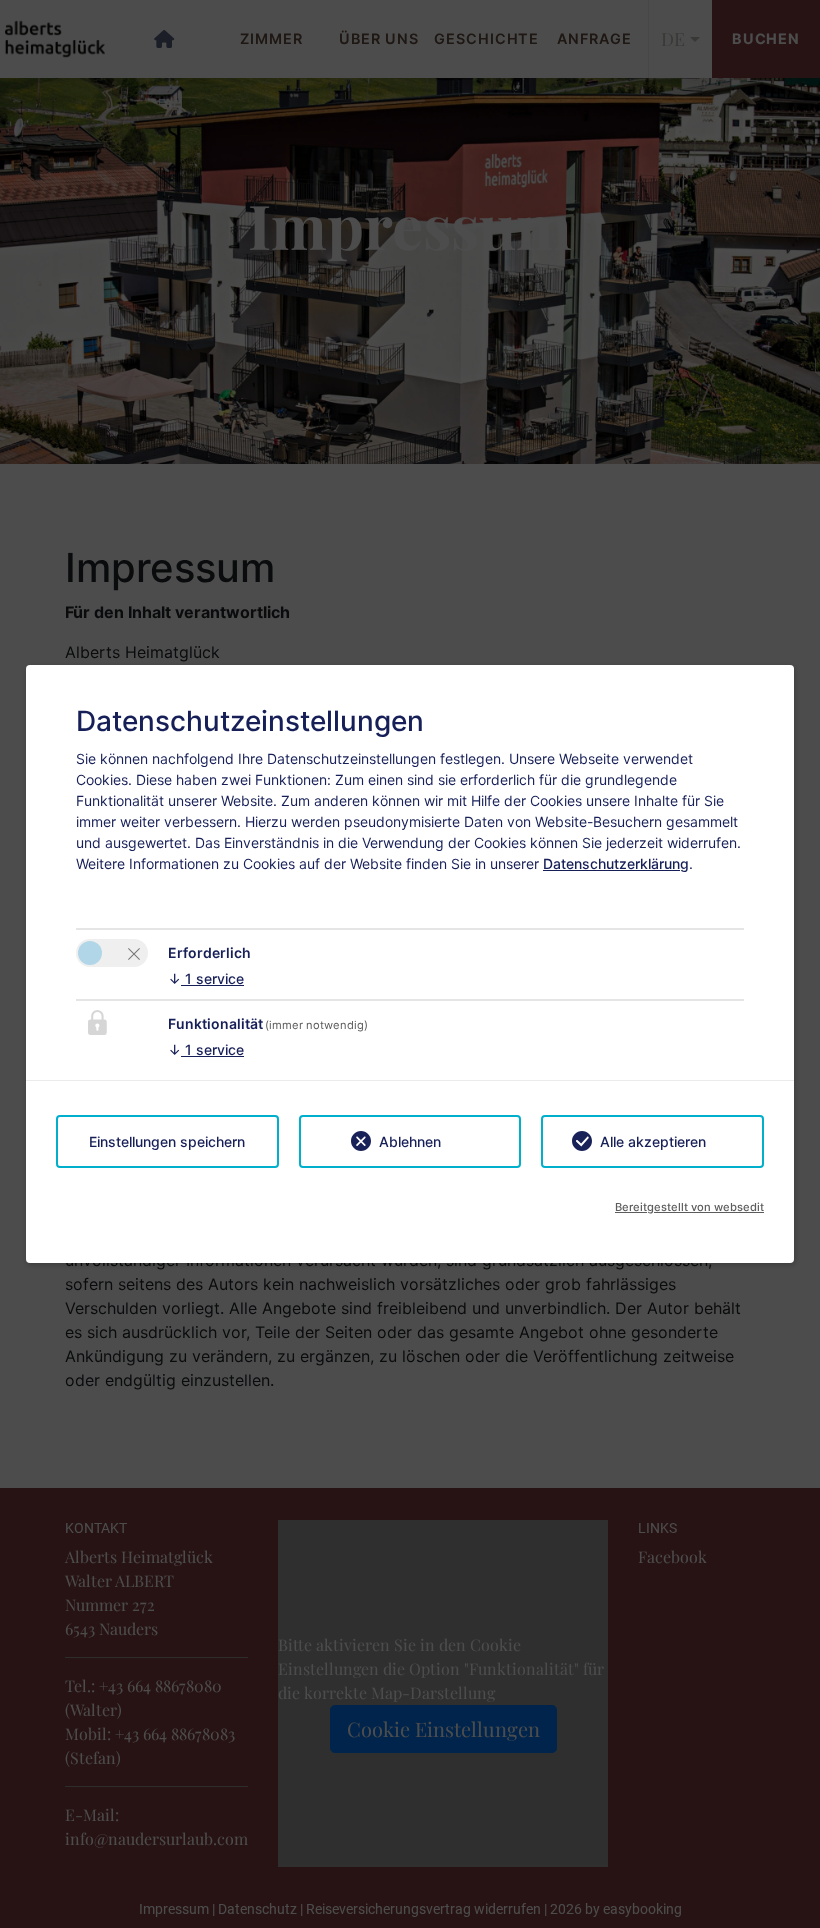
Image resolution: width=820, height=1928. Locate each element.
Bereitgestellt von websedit (689, 1207)
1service (206, 978)
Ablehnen (410, 1141)
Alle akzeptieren (653, 1141)
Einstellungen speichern (167, 1141)
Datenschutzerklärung (616, 863)
